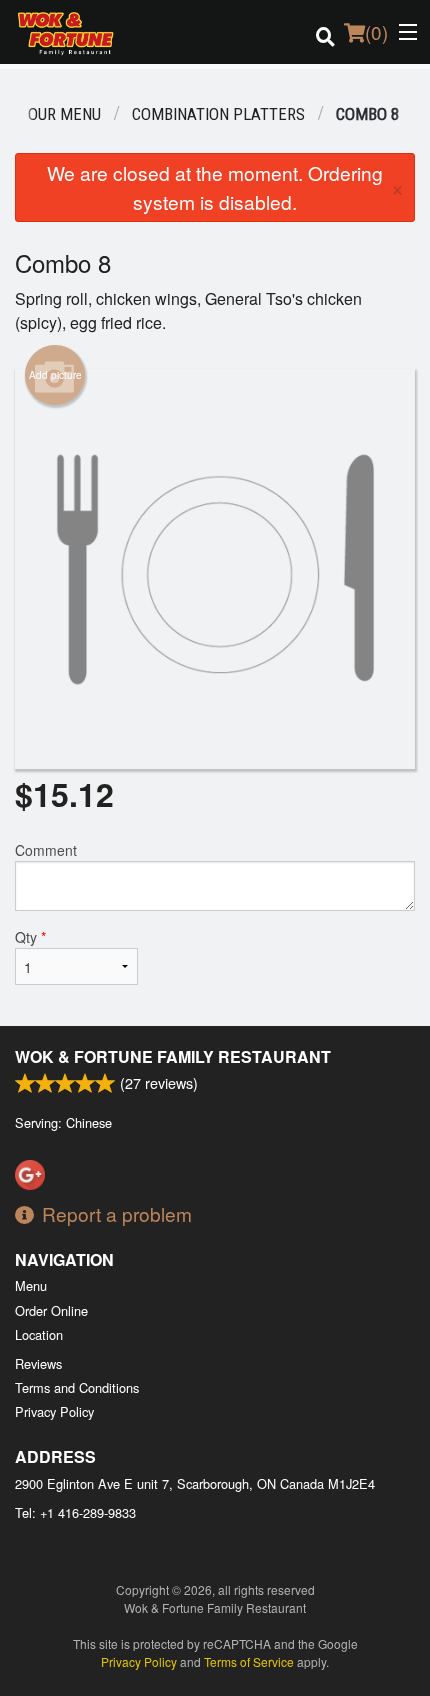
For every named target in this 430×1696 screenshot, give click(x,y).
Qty (30, 937)
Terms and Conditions (77, 1387)
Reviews (38, 1363)
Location (39, 1334)
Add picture (55, 375)
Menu (31, 1285)
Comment (46, 850)
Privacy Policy (54, 1411)
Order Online (51, 1310)
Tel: (75, 1512)
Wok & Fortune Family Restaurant (173, 1056)
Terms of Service (249, 1661)
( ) (376, 31)
